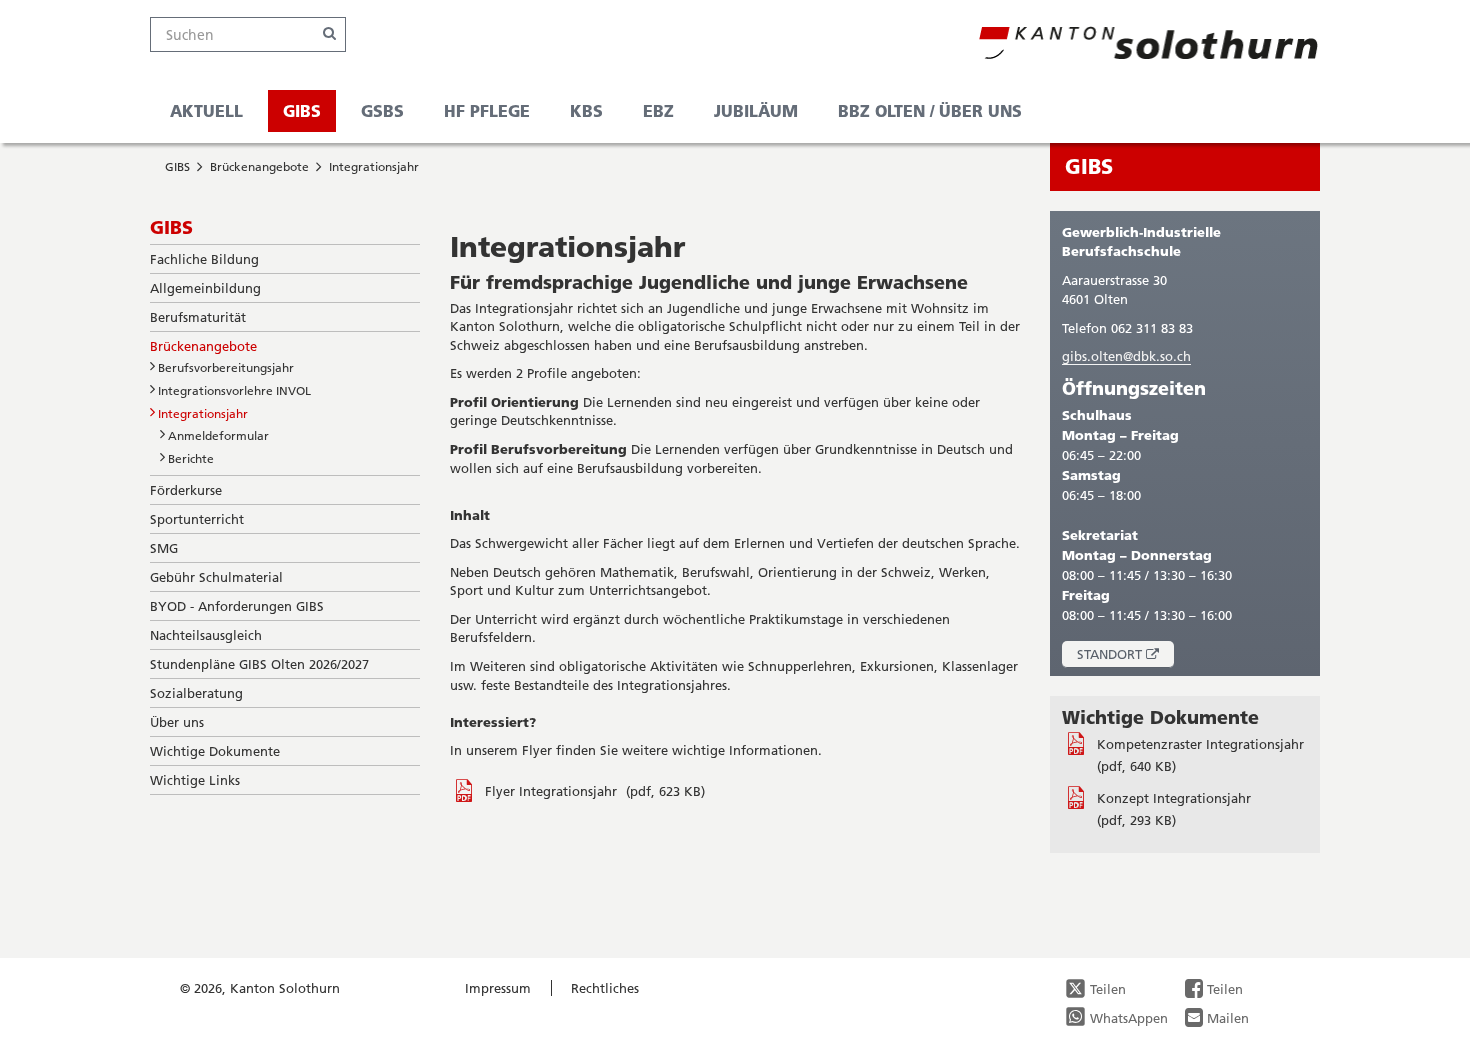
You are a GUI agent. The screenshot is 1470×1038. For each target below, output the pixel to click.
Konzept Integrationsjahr (1174, 798)
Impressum (498, 988)
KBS (586, 110)
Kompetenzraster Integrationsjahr (1200, 744)
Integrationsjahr (374, 166)
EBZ (658, 110)
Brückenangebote (259, 166)
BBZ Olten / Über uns (930, 110)
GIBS (302, 110)
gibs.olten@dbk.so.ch (1126, 356)
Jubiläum (756, 110)
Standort (1125, 656)
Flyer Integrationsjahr (553, 791)
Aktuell (206, 110)
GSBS (382, 110)
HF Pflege (487, 110)
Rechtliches (605, 988)
